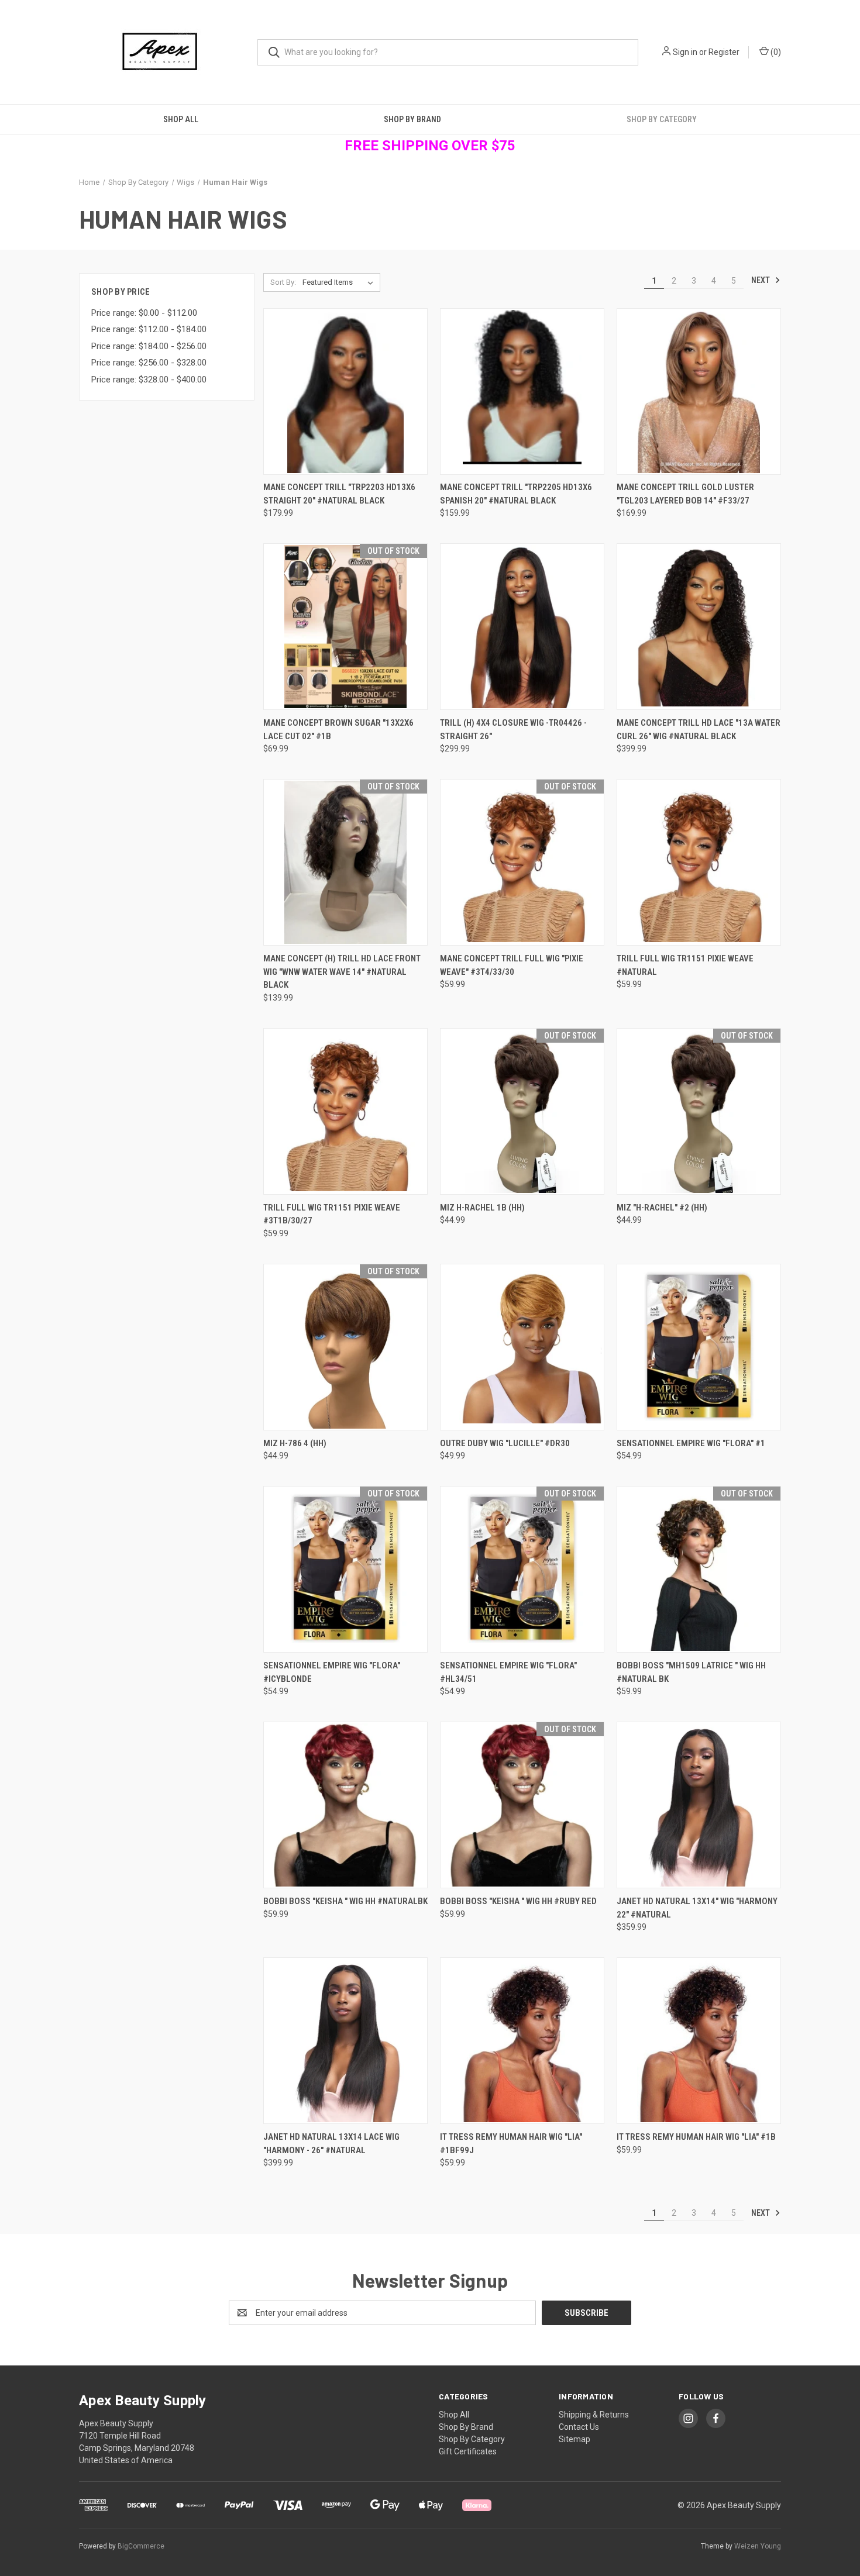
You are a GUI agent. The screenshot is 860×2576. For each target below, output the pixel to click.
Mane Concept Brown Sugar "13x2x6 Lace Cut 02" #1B (338, 730)
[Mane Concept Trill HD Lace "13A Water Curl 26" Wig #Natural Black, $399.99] (699, 627)
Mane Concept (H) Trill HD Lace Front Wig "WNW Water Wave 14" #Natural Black (342, 972)
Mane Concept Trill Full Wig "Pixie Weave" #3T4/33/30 (512, 965)
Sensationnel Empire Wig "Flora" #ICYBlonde (332, 1672)
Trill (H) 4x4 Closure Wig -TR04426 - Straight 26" (513, 730)
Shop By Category (662, 119)
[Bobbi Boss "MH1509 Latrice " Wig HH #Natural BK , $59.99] (699, 1569)
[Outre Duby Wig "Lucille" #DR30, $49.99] (522, 1347)
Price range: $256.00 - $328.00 (149, 363)
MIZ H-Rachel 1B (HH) (482, 1208)
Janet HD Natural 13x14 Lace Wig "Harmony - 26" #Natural (331, 2144)
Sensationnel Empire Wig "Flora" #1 (691, 1443)
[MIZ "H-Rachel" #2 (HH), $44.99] (699, 1111)
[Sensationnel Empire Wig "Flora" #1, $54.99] (699, 1347)
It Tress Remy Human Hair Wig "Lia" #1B (696, 2137)
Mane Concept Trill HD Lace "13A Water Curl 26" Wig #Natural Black (699, 730)
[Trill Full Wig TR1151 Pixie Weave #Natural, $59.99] (699, 862)
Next (761, 280)
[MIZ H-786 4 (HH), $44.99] (345, 1347)
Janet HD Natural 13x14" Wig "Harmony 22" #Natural (697, 1908)
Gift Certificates (468, 2451)
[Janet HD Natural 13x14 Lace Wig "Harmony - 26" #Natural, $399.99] (345, 2041)
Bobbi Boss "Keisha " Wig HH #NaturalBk (345, 1901)
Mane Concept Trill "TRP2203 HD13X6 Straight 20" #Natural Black (339, 494)
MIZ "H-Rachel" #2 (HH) (662, 1208)
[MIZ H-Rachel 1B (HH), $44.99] (522, 1111)
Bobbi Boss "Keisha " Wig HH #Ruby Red (518, 1901)
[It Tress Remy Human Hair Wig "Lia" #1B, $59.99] (699, 2041)
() (775, 52)
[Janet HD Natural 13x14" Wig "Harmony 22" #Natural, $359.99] (699, 1805)
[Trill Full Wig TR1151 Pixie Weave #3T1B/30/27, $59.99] (345, 1111)
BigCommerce (141, 2546)
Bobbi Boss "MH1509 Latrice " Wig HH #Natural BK (691, 1672)
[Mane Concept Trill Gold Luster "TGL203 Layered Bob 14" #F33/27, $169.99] (699, 392)
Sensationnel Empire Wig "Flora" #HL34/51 (508, 1672)
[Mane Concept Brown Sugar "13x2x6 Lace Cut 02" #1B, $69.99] (345, 627)
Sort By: (283, 282)
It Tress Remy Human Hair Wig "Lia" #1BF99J (511, 2144)
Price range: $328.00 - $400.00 (149, 380)
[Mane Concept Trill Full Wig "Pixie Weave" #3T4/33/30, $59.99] (522, 862)
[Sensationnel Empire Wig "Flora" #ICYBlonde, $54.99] (345, 1569)
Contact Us (579, 2427)
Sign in (685, 52)
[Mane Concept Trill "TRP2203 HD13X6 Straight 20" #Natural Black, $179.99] (345, 392)
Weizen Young (758, 2546)
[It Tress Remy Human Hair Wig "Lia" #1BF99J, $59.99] (522, 2041)
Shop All (181, 119)
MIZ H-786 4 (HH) (295, 1443)
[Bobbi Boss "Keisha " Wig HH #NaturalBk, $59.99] (345, 1805)
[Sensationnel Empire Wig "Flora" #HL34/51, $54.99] (522, 1569)
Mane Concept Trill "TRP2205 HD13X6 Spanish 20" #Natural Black (516, 494)
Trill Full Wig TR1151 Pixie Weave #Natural (685, 965)
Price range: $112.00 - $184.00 (149, 329)
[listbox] (340, 282)
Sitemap (575, 2439)
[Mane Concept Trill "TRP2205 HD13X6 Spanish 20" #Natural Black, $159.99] (522, 392)
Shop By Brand (412, 119)
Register (724, 52)
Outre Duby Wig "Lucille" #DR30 (505, 1443)
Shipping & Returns (594, 2415)
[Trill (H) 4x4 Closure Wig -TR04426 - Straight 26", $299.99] (522, 627)
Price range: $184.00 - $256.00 (149, 346)
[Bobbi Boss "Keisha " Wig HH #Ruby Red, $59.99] (522, 1805)
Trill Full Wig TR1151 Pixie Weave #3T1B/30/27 (332, 1214)
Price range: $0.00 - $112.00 (144, 313)
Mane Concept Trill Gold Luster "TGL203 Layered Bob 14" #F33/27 (685, 494)
